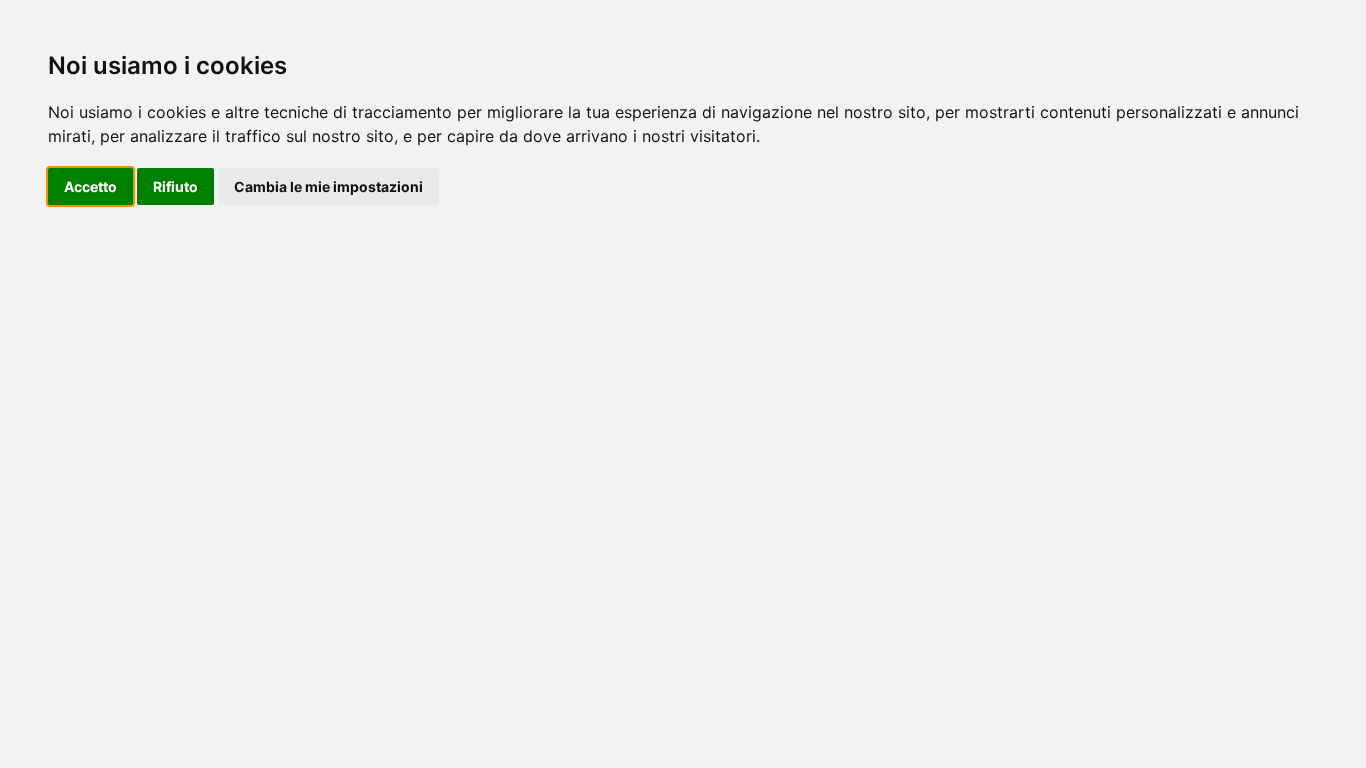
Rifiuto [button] (175, 186)
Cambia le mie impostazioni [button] (328, 186)
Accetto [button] (90, 186)
